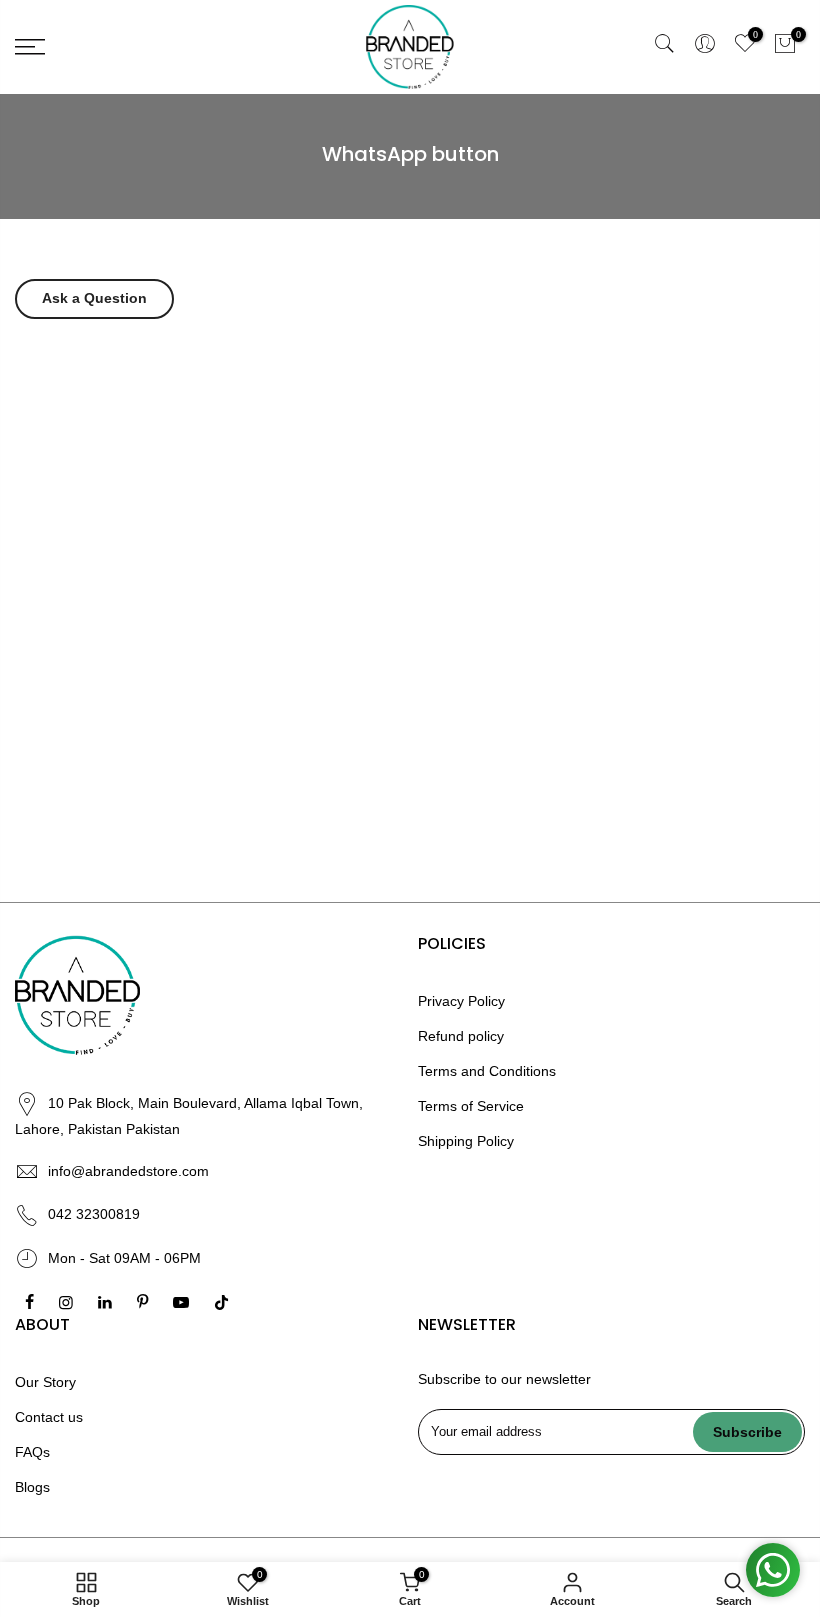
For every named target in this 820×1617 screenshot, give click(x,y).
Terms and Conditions (487, 1071)
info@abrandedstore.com (128, 1171)
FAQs (32, 1452)
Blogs (32, 1487)
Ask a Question (94, 298)
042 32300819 (94, 1214)
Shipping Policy (466, 1141)
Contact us (49, 1417)
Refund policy (461, 1036)
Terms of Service (471, 1106)
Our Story (45, 1382)
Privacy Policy (461, 1001)
